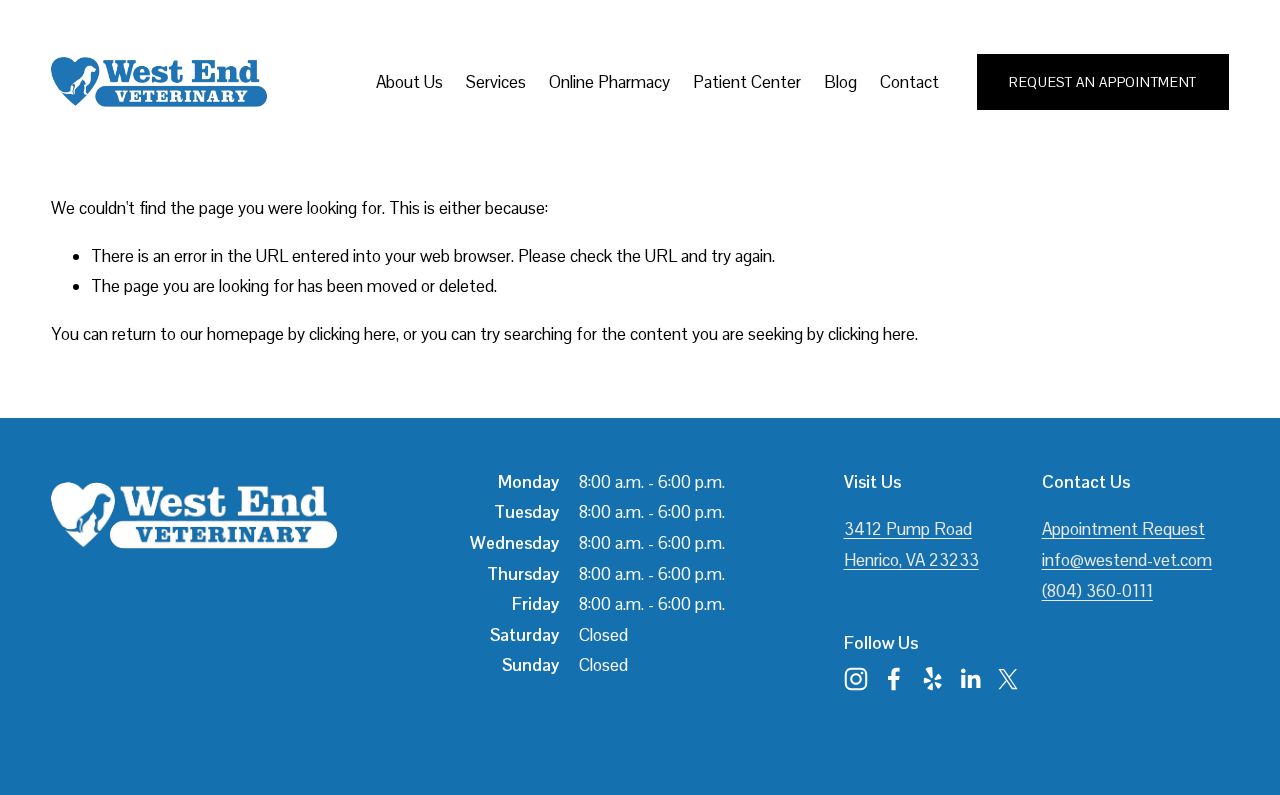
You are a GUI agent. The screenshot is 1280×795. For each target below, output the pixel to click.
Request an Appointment (1103, 82)
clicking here (352, 334)
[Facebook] (894, 679)
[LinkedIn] (970, 679)
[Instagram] (856, 679)
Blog (840, 82)
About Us (409, 82)
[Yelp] (932, 679)
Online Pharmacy (609, 82)
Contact (909, 82)
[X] (1008, 679)
